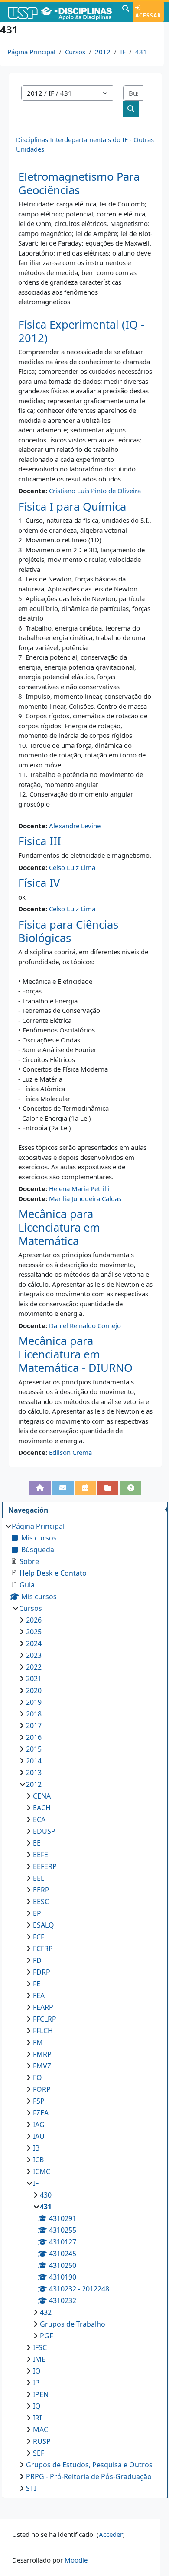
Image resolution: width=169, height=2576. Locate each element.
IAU (39, 2136)
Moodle (76, 2560)
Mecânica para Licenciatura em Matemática (59, 1227)
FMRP (42, 2054)
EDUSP (44, 1831)
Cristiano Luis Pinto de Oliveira (95, 491)
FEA (39, 1995)
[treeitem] (85, 2007)
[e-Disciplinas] (60, 12)
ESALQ (44, 1925)
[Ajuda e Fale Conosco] (131, 1488)
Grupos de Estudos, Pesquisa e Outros (89, 2465)
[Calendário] (86, 1488)
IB (36, 2148)
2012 (103, 52)
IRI (37, 2418)
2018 (34, 1714)
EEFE (41, 1855)
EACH (42, 1808)
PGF (46, 2336)
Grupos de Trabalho (73, 2324)
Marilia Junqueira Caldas (85, 1198)
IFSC (40, 2347)
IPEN (41, 2394)
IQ (37, 2406)
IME (39, 2359)
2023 (34, 1655)
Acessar (148, 15)
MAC (41, 2430)
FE (37, 1984)
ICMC (42, 2171)
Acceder (111, 2534)
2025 (34, 1632)
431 (141, 52)
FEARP (43, 2007)
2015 (34, 1749)
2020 (34, 1690)
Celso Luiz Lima (72, 867)
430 (46, 2195)
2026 (34, 1620)
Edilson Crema (70, 1452)
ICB (38, 2160)
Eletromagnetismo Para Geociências (79, 183)
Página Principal (31, 52)
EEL (39, 1878)
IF (123, 52)
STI (31, 2488)
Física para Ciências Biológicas (68, 931)
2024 (34, 1643)
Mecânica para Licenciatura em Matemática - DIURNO (75, 1354)
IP (36, 2383)
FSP (39, 2101)
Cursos (75, 52)
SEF (39, 2453)
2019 (34, 1702)
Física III (40, 841)
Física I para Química (72, 506)
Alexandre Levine (75, 826)
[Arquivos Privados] (108, 1488)
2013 (34, 1773)
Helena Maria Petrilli (79, 1188)
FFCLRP (45, 2019)
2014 (34, 1761)
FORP (42, 2089)
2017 (34, 1726)
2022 (34, 1667)
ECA (39, 1819)
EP (37, 1913)
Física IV (39, 883)
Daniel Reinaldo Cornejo (85, 1325)
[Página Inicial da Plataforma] (40, 1488)
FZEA (41, 2113)
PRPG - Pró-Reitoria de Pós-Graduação (89, 2476)
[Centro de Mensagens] (63, 1488)
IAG (39, 2125)
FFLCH (43, 2031)
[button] (126, 12)
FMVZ (42, 2066)
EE (37, 1843)
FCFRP (43, 1949)
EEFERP (45, 1866)
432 (46, 2312)
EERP (41, 1890)
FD (37, 1960)
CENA (42, 1796)
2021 (34, 1679)
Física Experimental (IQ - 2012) (81, 331)
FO (37, 2078)
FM (38, 2042)
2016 (34, 1737)
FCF (39, 1937)
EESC (41, 1902)
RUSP (42, 2441)
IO (37, 2371)
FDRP (42, 1972)
